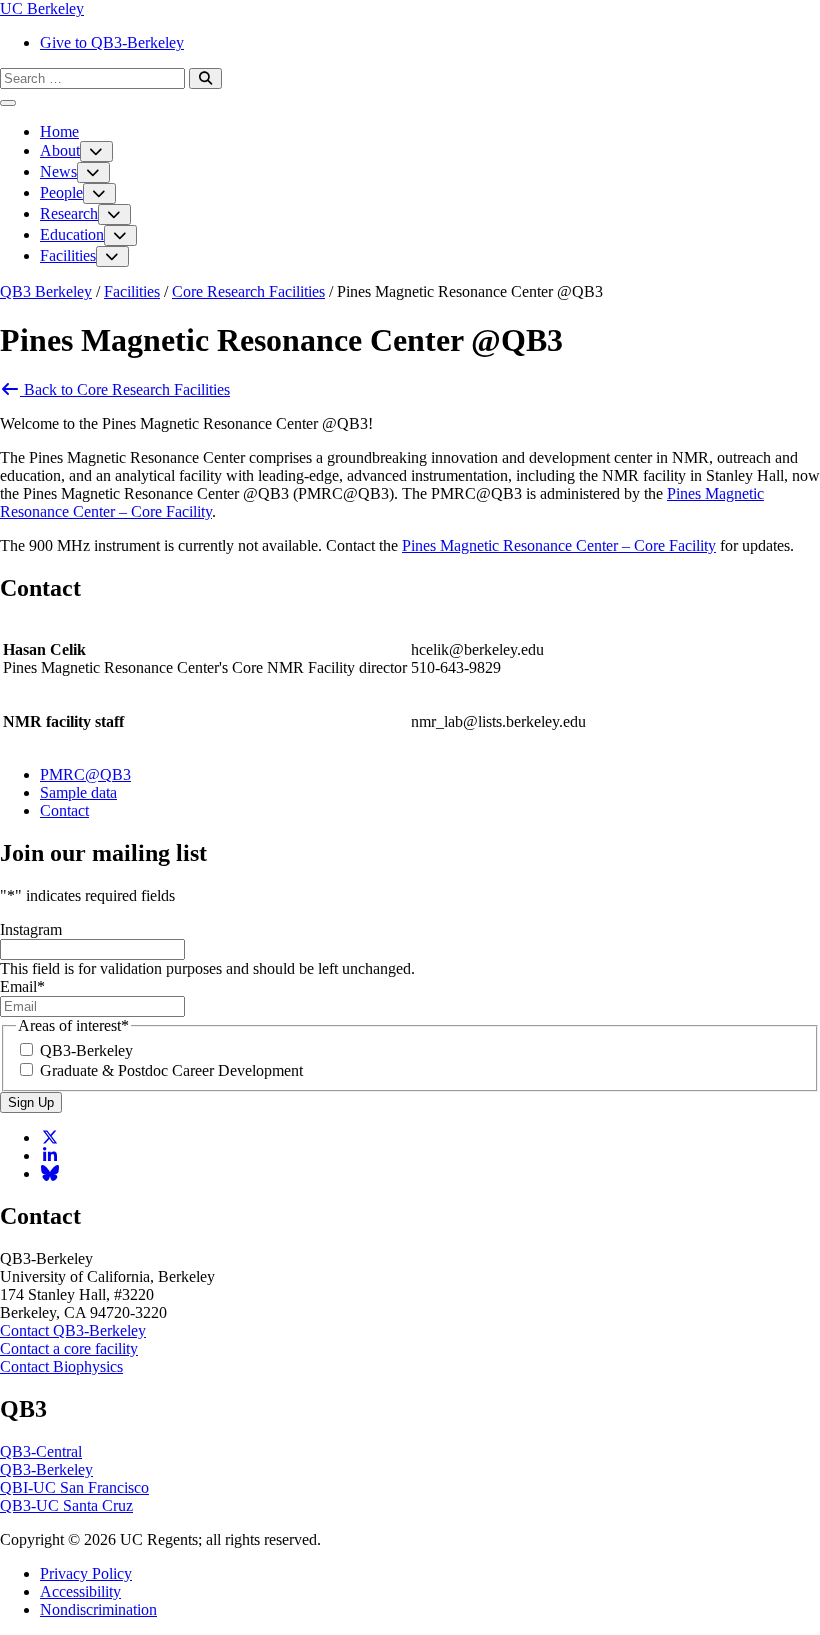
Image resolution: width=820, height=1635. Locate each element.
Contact (64, 810)
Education (72, 234)
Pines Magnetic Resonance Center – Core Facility (559, 545)
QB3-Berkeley (86, 1050)
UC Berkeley (42, 8)
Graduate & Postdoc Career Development (171, 1070)
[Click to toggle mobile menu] (8, 103)
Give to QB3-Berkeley (112, 42)
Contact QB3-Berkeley (73, 1330)
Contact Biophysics (61, 1366)
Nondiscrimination (98, 1609)
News (58, 171)
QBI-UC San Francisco (74, 1487)
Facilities (68, 255)
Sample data (78, 792)
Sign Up (31, 1102)
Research (69, 213)
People (61, 192)
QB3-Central (41, 1451)
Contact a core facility (69, 1348)
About (60, 150)
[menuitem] (430, 43)
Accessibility (80, 1591)
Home (59, 131)
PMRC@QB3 (85, 774)
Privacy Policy (86, 1573)
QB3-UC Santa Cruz (66, 1505)
